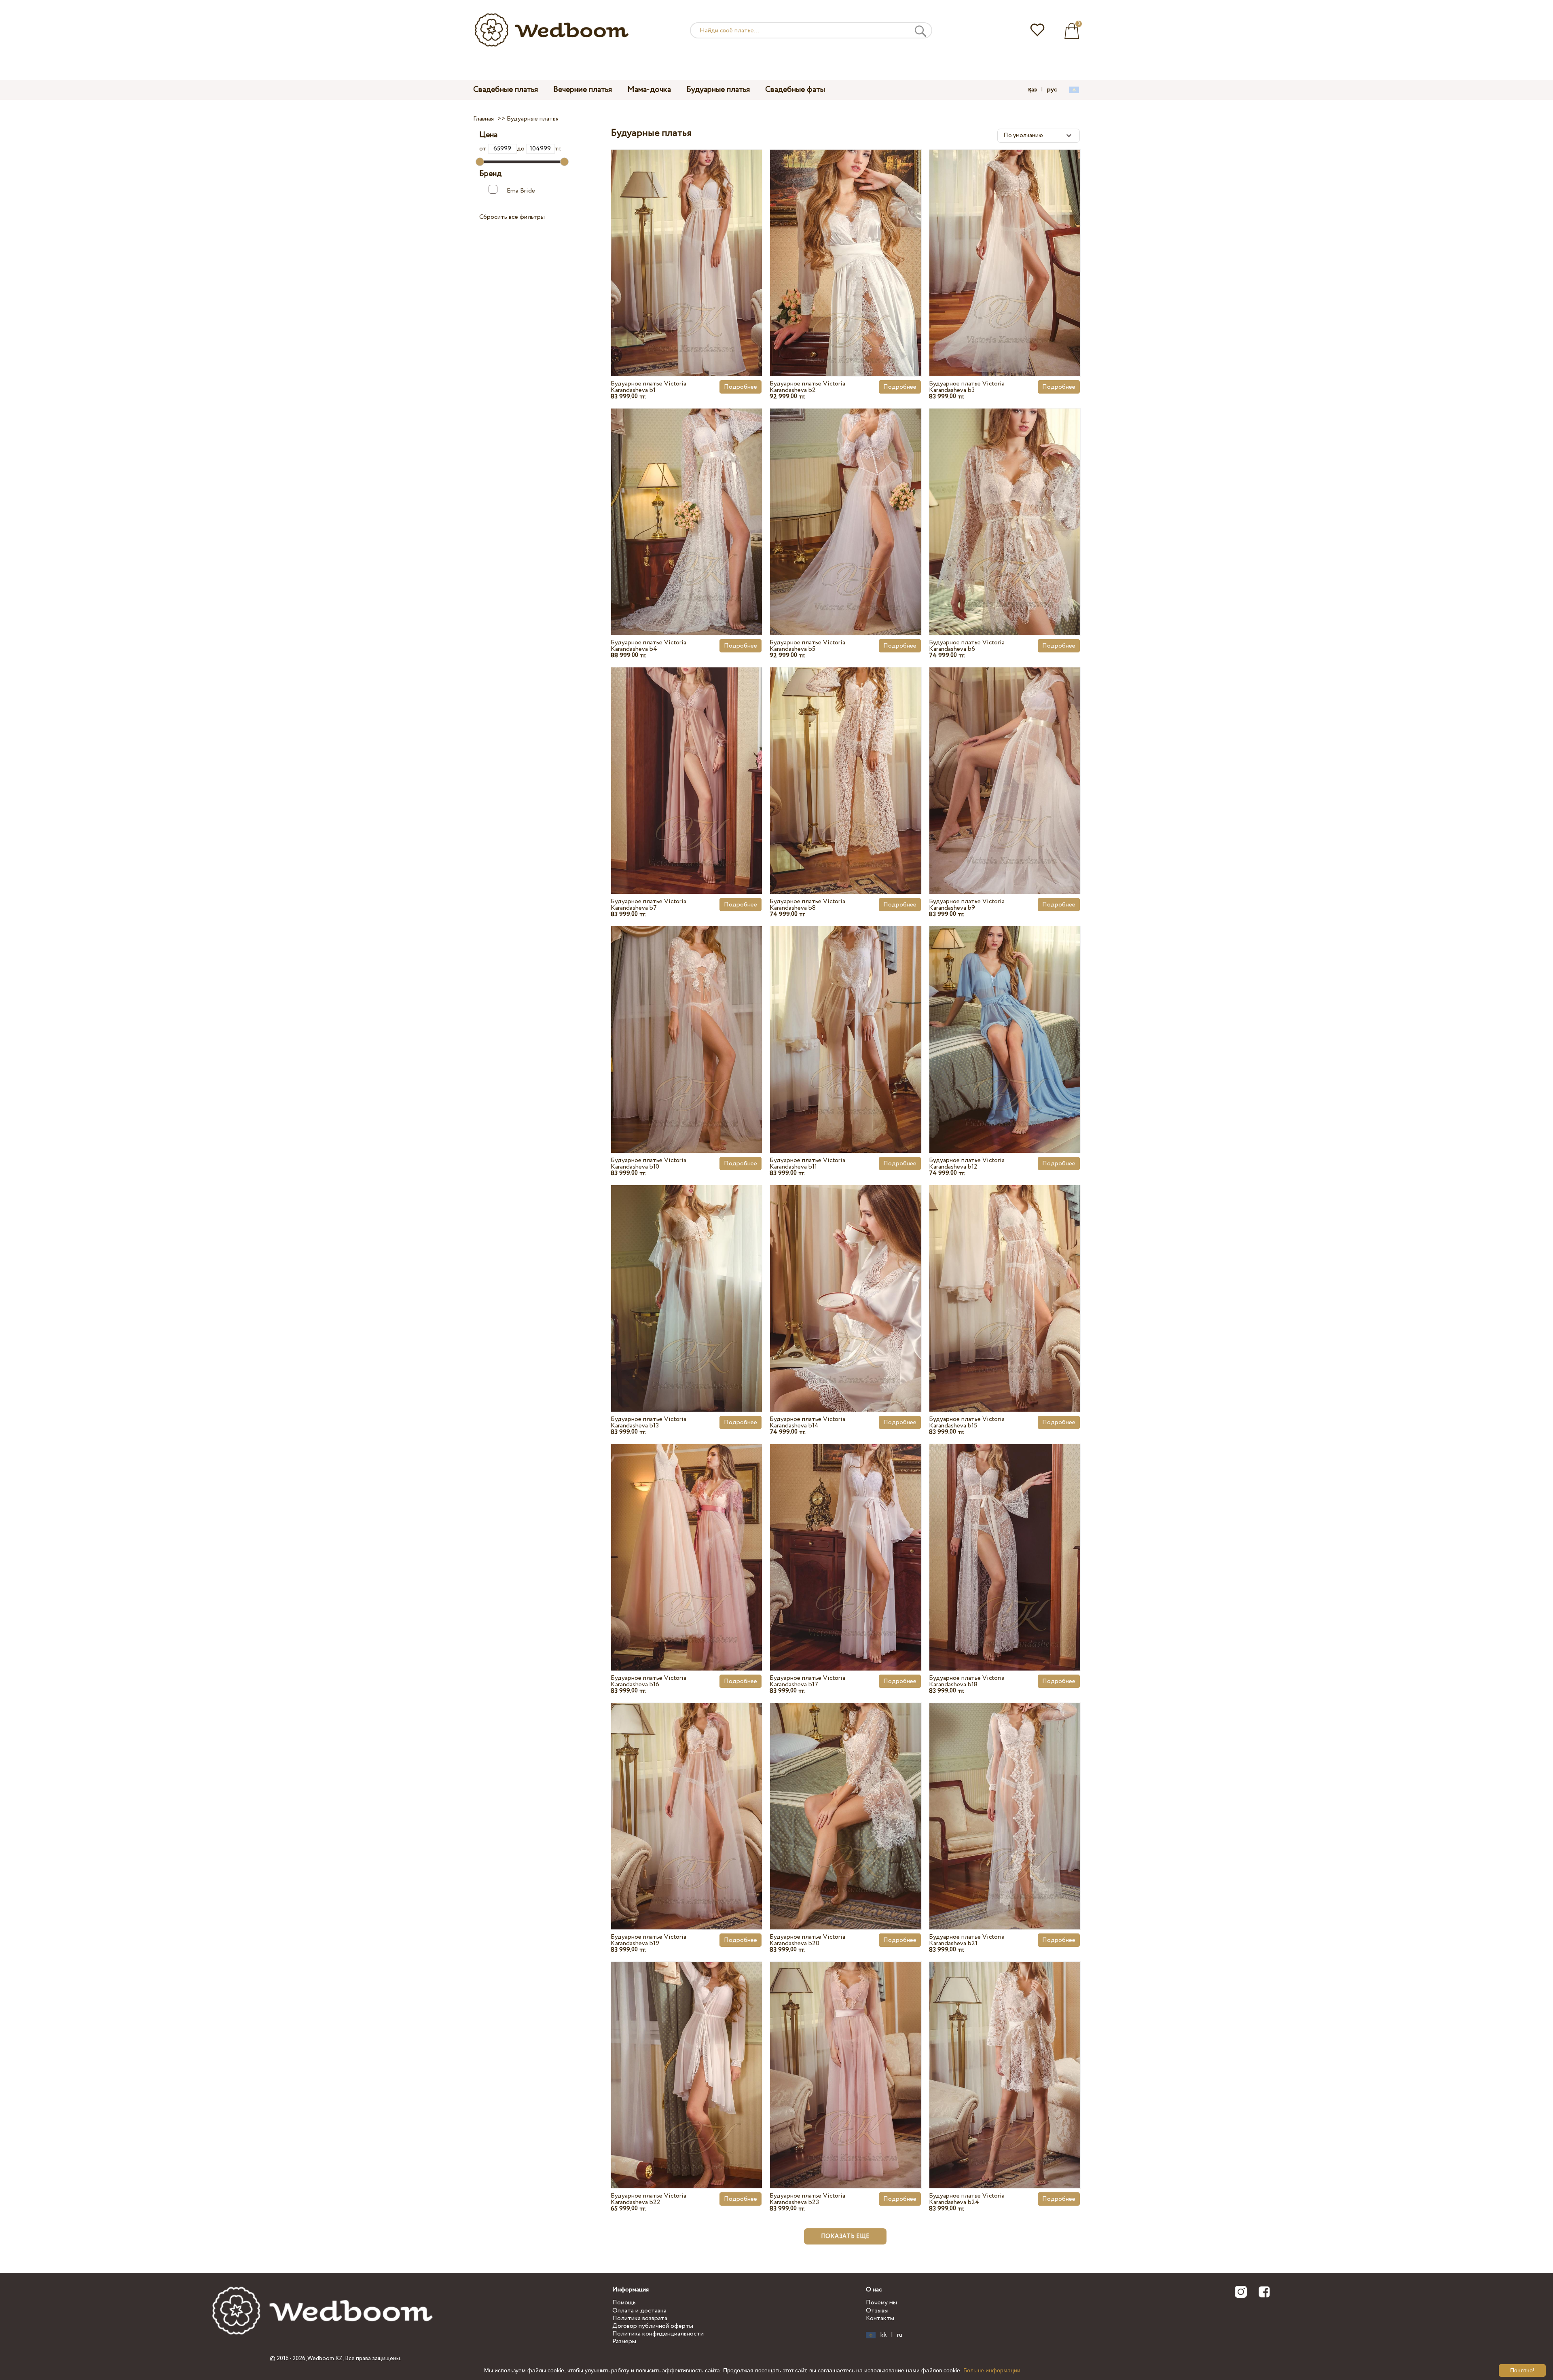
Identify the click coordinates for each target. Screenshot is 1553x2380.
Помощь (624, 2303)
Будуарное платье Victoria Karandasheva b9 (967, 905)
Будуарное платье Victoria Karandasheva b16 (648, 1681)
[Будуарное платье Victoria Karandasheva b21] (1005, 1798)
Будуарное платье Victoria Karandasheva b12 (967, 1164)
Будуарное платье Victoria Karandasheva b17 (807, 1681)
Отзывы (877, 2311)
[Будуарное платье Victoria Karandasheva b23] (845, 2056)
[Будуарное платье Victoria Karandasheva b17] (845, 1539)
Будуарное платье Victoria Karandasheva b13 (648, 1422)
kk (884, 2335)
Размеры (624, 2341)
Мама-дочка (649, 90)
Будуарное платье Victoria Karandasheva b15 (967, 1422)
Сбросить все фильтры (512, 217)
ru (900, 2335)
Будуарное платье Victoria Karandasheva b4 (648, 646)
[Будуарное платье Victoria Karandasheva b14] (845, 1279)
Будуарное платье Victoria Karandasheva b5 (807, 646)
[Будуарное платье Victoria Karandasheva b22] (687, 2056)
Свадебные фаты (795, 90)
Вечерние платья (583, 90)
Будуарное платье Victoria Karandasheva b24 (967, 2199)
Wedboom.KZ (325, 2359)
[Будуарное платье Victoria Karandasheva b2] (845, 244)
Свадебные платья (506, 90)
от (484, 149)
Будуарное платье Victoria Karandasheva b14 (807, 1422)
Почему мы (881, 2303)
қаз (1033, 90)
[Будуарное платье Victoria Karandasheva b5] (845, 503)
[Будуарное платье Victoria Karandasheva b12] (1005, 1021)
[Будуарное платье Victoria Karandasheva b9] (1005, 762)
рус (1052, 90)
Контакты (880, 2318)
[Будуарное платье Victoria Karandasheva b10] (687, 1021)
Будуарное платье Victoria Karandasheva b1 (648, 387)
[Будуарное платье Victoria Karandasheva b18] (1005, 1539)
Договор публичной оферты (653, 2326)
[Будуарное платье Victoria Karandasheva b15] (1005, 1279)
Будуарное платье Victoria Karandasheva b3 (967, 387)
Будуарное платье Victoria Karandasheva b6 (967, 646)
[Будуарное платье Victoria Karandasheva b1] (687, 244)
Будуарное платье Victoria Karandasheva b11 (807, 1164)
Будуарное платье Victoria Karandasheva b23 (807, 2199)
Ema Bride (521, 191)
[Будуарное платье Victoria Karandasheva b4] (687, 503)
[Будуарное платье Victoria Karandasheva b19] (687, 1798)
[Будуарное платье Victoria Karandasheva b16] (687, 1539)
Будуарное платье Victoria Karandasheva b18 (967, 1681)
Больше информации (992, 2370)
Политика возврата (640, 2318)
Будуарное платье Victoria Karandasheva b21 (967, 1940)
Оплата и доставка (639, 2311)
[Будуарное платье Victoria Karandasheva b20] (845, 1798)
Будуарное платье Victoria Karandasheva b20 (807, 1940)
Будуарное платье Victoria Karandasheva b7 (648, 905)
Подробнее (741, 387)
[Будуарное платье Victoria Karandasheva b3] (1005, 244)
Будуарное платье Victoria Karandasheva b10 (648, 1164)
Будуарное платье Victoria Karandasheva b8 (807, 905)
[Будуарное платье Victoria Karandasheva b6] (1005, 503)
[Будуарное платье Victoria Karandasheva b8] (845, 762)
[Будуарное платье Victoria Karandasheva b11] (845, 1021)
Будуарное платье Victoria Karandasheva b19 (648, 1940)
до (522, 149)
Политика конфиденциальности (658, 2334)
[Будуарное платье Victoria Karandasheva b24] (1005, 2056)
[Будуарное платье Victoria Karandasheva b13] (687, 1279)
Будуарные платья (718, 90)
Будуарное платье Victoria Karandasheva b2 (807, 387)
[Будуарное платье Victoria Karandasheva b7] (687, 762)
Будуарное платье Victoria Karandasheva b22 (648, 2199)
